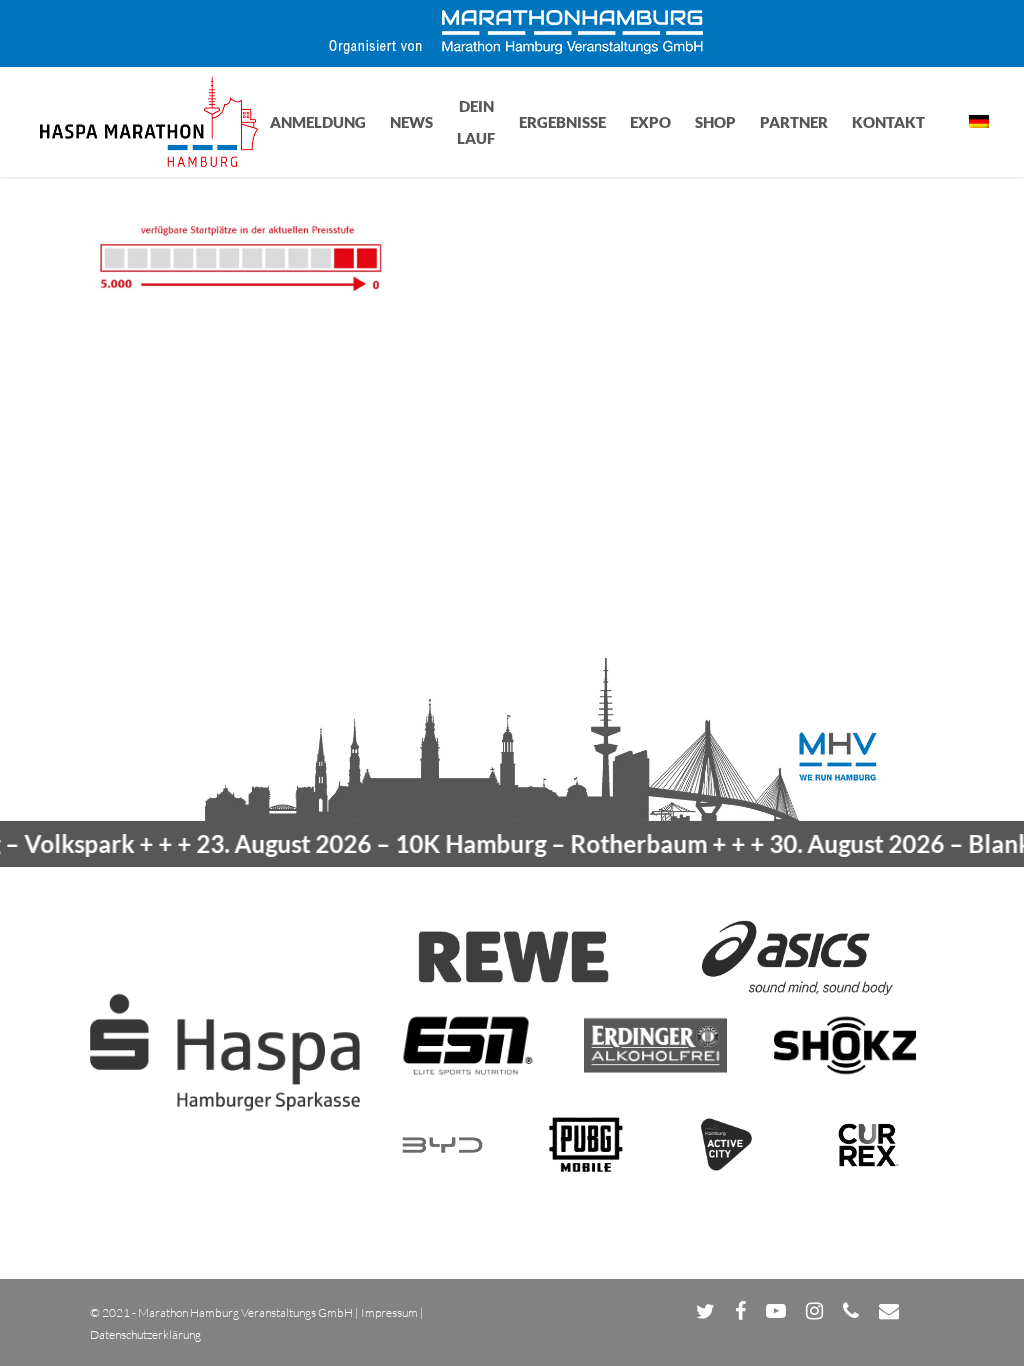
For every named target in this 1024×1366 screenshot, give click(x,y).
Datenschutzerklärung (145, 1334)
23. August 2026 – (426, 843)
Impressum (389, 1312)
